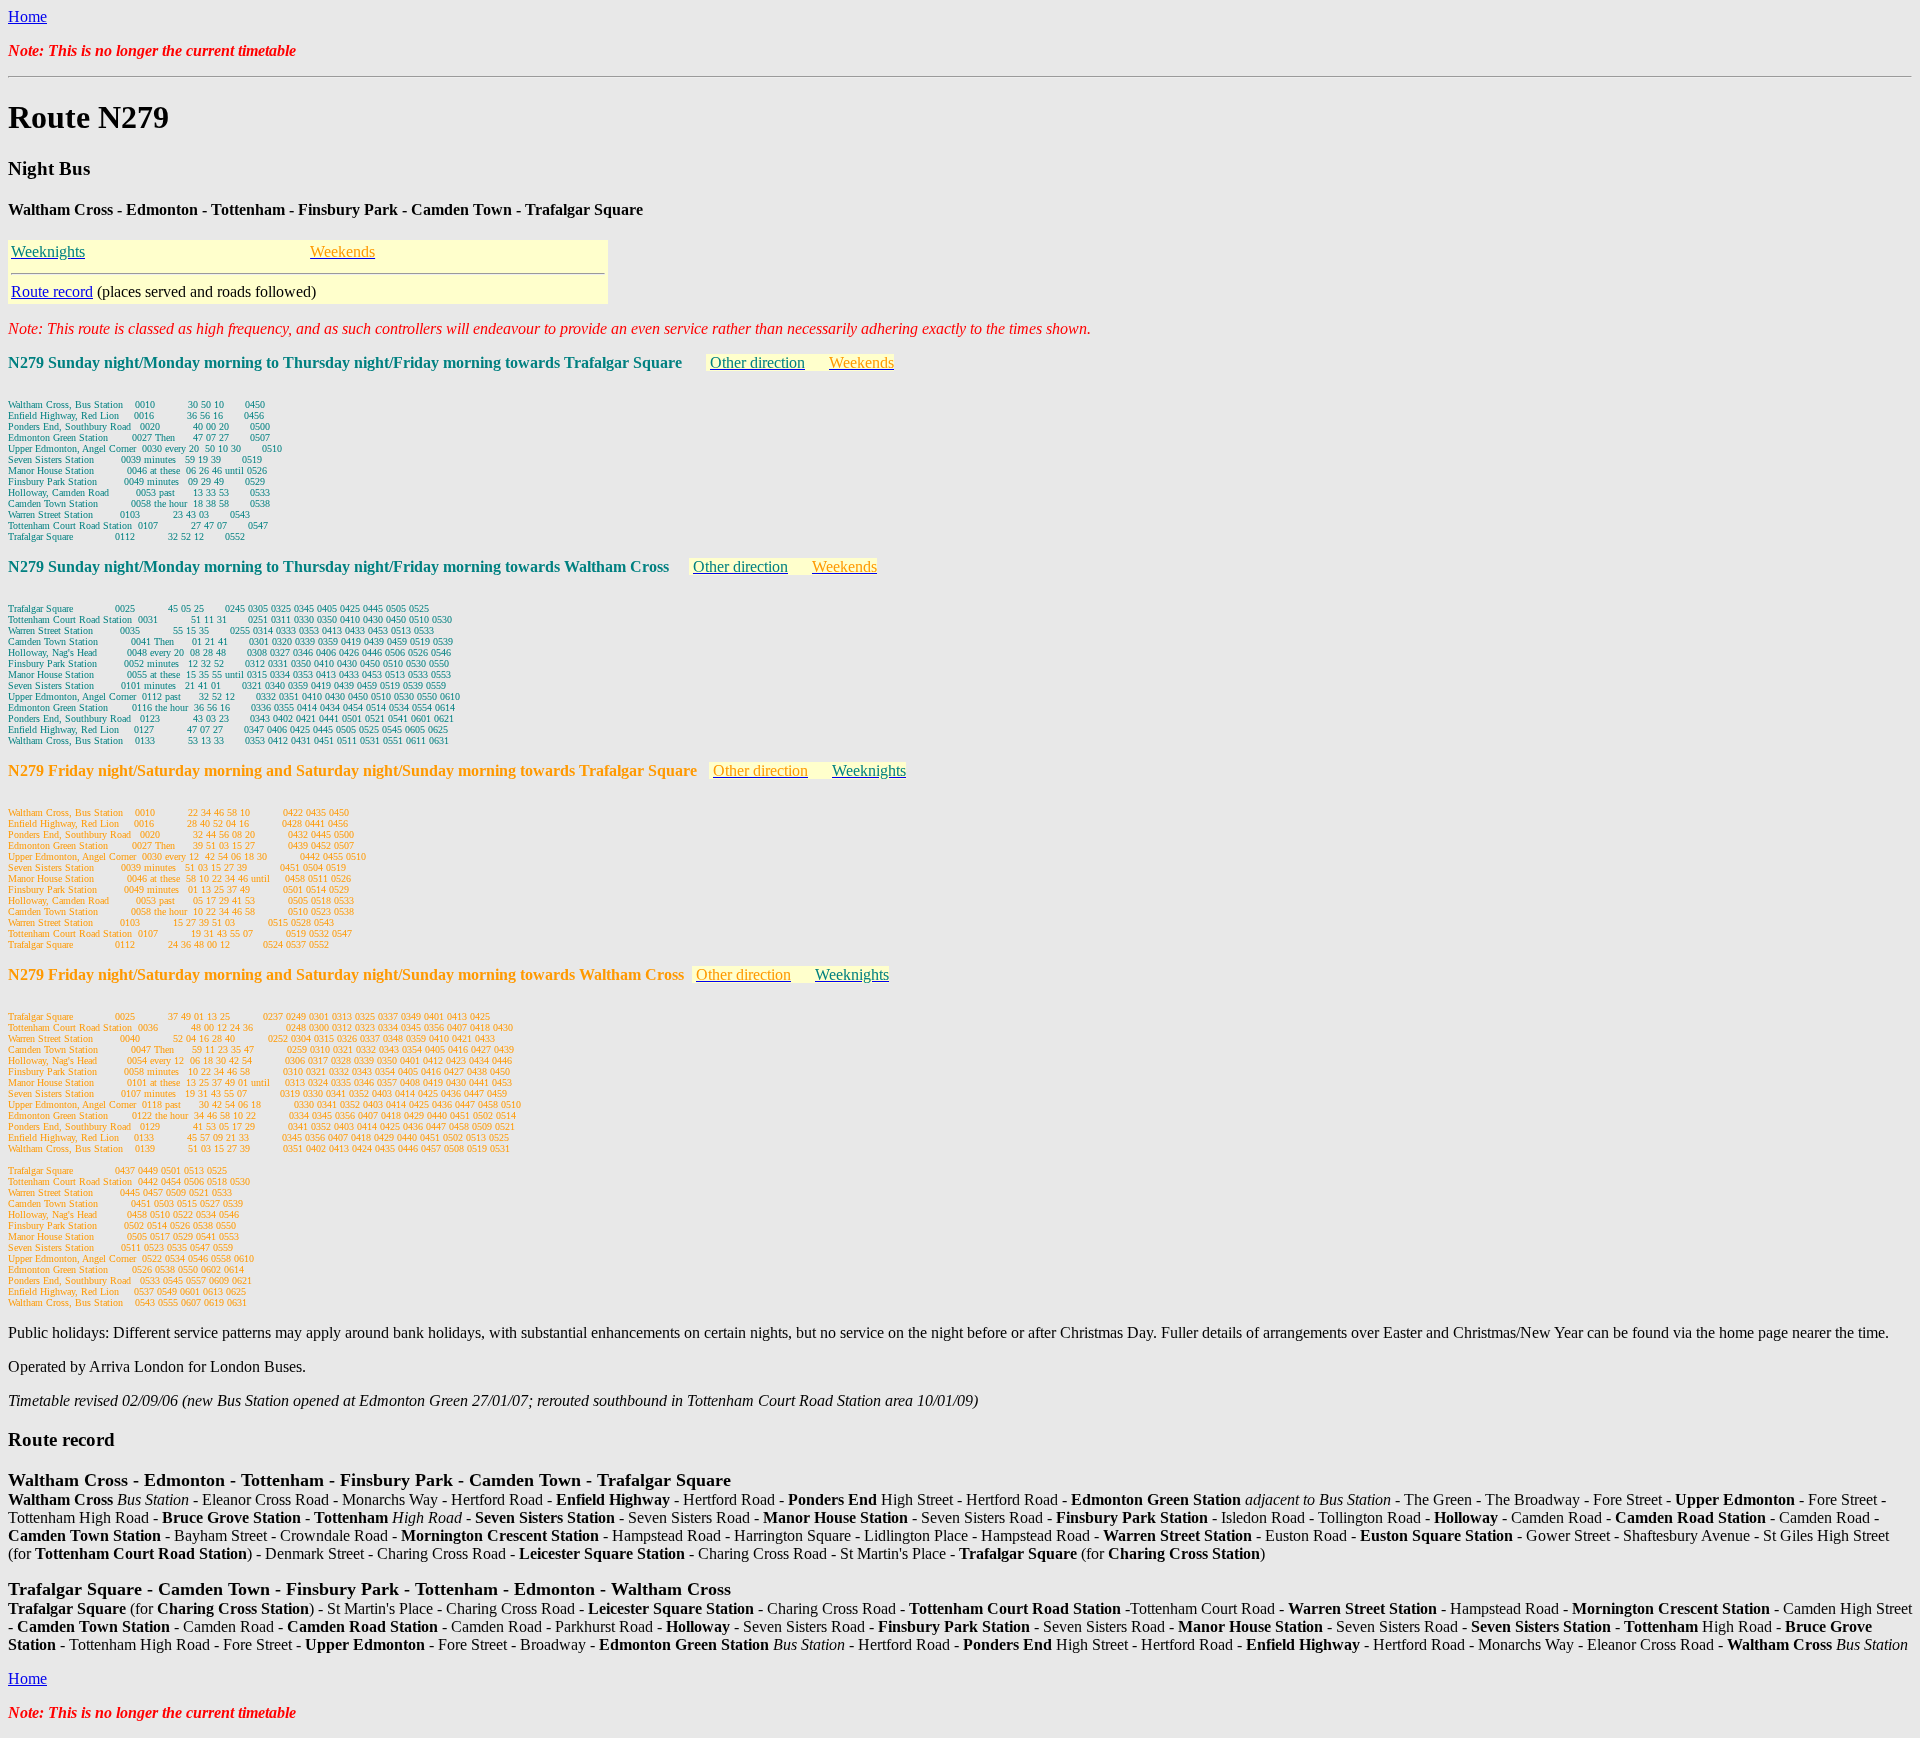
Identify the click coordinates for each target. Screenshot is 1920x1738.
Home (27, 16)
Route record (52, 291)
